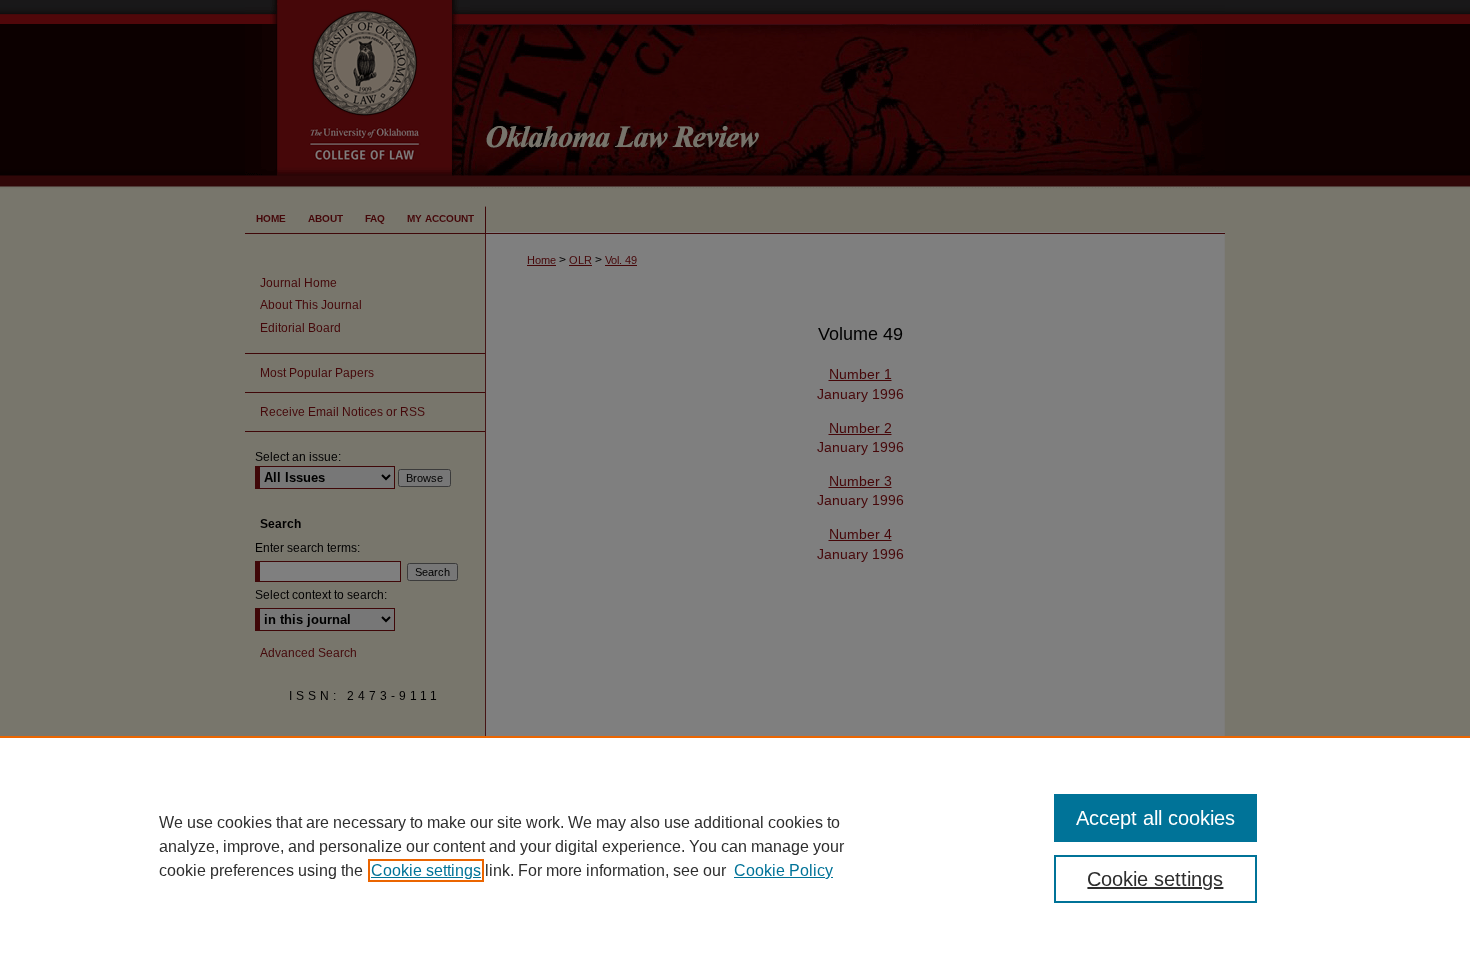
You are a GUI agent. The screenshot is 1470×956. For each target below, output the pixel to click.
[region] (735, 846)
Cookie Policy (783, 870)
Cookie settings (426, 870)
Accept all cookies (1155, 818)
